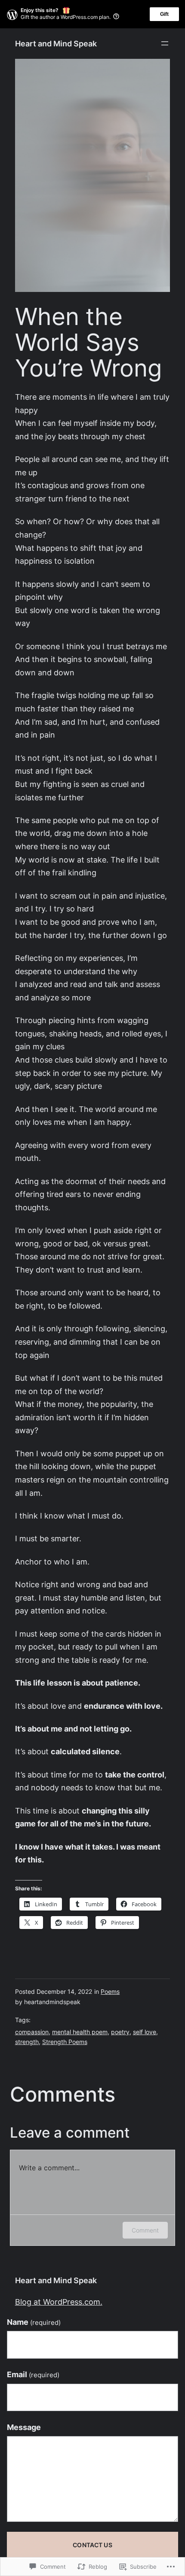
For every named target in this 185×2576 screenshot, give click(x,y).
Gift (164, 14)
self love (145, 2032)
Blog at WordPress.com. (59, 2302)
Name (34, 2322)
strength (27, 2042)
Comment (145, 2230)
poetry (120, 2032)
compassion (32, 2032)
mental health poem (80, 2032)
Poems (110, 1992)
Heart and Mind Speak (56, 44)
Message (24, 2427)
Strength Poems (65, 2042)
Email (33, 2374)
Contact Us (92, 2545)
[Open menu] (165, 43)
